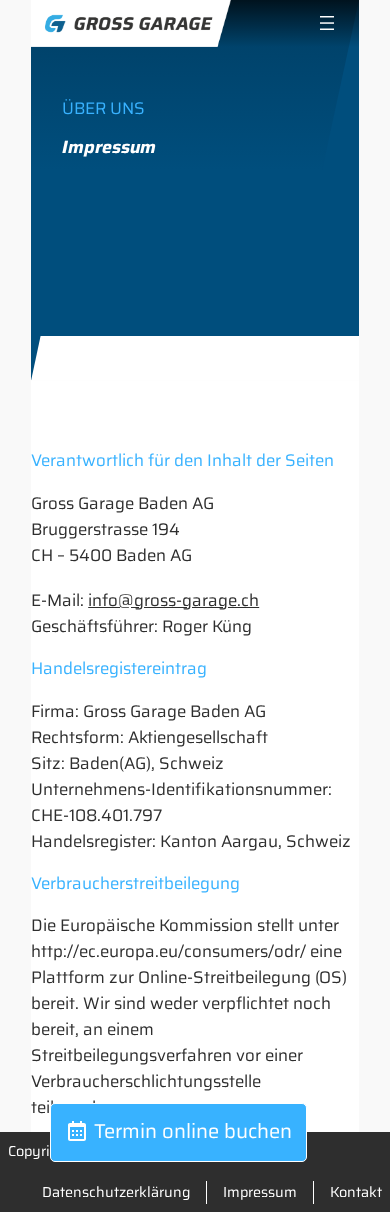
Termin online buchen (190, 1131)
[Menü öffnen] (327, 23)
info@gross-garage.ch (173, 600)
